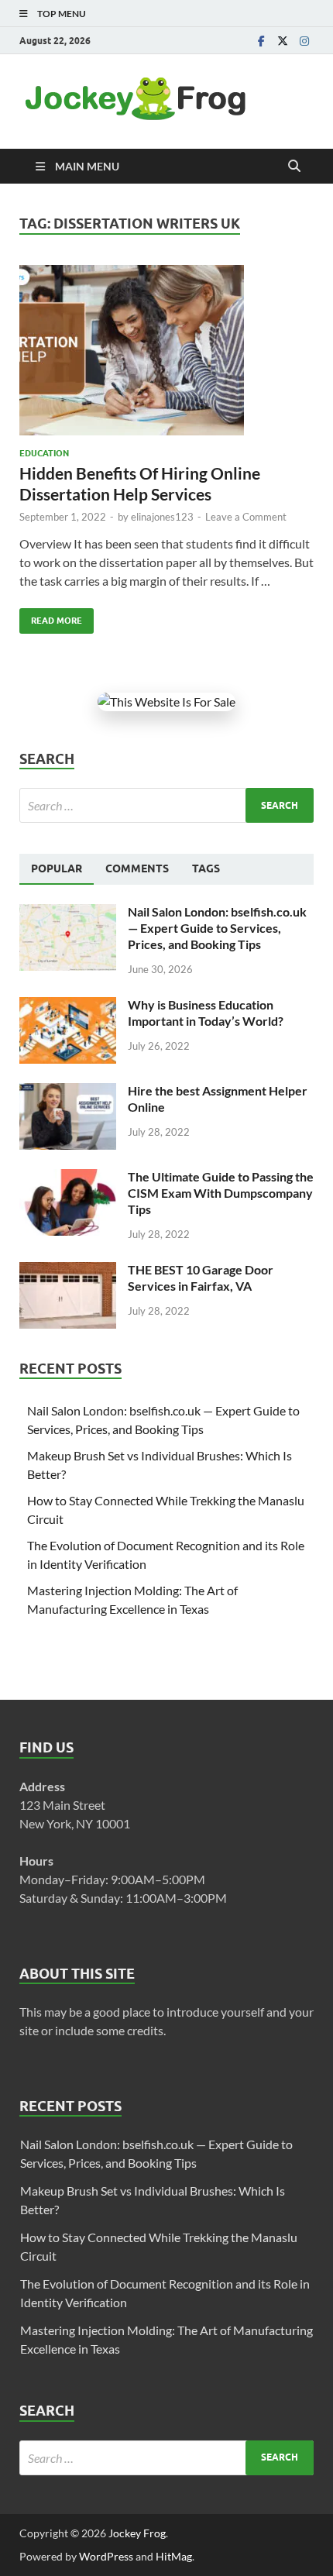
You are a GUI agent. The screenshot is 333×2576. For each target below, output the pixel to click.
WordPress (106, 2556)
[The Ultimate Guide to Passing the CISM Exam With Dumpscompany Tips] (68, 1178)
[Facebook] (261, 41)
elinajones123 (162, 517)
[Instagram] (304, 41)
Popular (57, 868)
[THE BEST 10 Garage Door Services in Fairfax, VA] (68, 1271)
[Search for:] (166, 805)
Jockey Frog (137, 2533)
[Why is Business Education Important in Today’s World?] (68, 1006)
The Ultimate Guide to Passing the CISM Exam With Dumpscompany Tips (221, 1193)
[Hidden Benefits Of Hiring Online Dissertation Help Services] (166, 350)
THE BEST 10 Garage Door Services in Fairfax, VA (201, 1278)
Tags (206, 868)
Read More (51, 617)
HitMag (174, 2556)
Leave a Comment (246, 517)
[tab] (57, 869)
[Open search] (294, 167)
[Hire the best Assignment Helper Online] (68, 1092)
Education (44, 453)
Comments (137, 868)
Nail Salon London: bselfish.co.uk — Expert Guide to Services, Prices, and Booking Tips (217, 928)
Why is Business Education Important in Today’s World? (206, 1013)
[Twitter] (283, 41)
